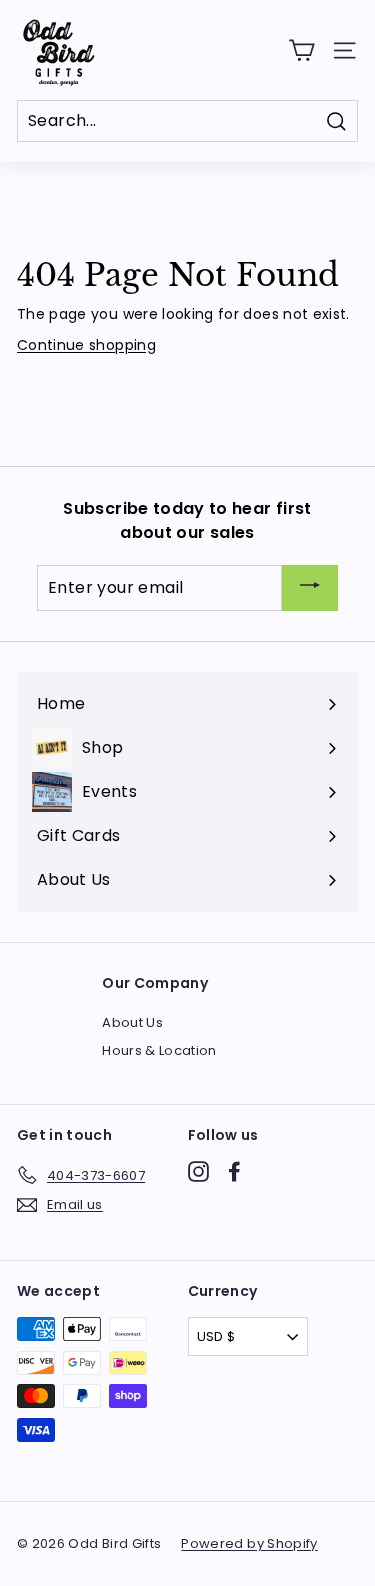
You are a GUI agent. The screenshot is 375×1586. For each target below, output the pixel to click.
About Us (132, 1022)
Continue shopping (86, 345)
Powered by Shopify (249, 1543)
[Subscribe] (310, 588)
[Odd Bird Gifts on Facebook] (234, 1171)
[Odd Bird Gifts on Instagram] (198, 1171)
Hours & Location (159, 1050)
